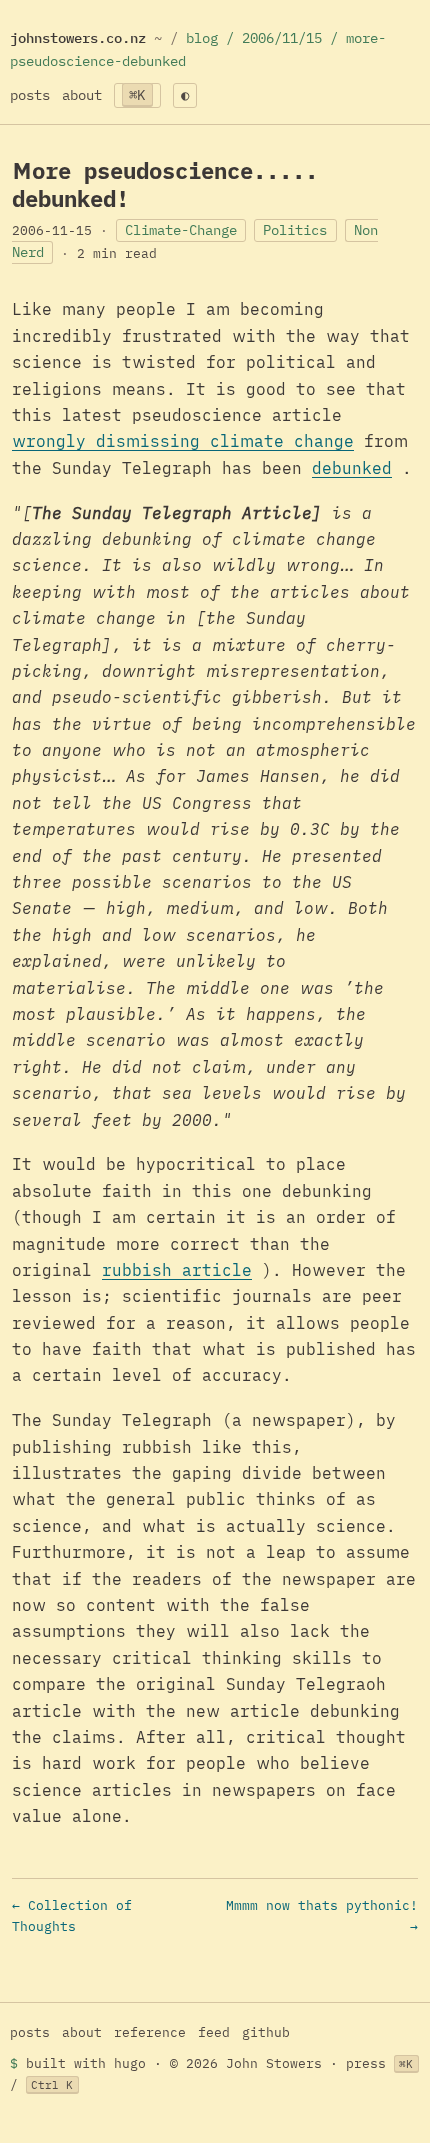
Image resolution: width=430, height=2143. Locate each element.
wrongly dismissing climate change (183, 441)
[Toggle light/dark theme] (185, 95)
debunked (352, 468)
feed (214, 2032)
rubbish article (177, 1270)
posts (30, 94)
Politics (295, 230)
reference (150, 2032)
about (82, 94)
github (266, 2032)
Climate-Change (181, 230)
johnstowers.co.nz (78, 37)
